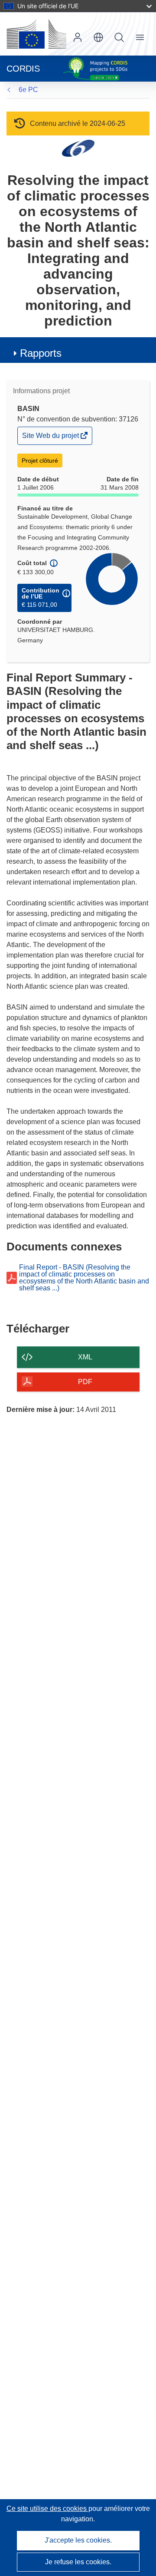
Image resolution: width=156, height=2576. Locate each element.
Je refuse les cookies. (78, 2562)
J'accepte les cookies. (78, 2540)
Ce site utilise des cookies (47, 2509)
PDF (85, 1382)
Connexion (78, 37)
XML (85, 1357)
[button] (98, 37)
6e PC (28, 90)
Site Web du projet (51, 438)
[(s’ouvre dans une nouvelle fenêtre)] (36, 34)
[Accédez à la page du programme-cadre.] (78, 148)
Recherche (119, 37)
